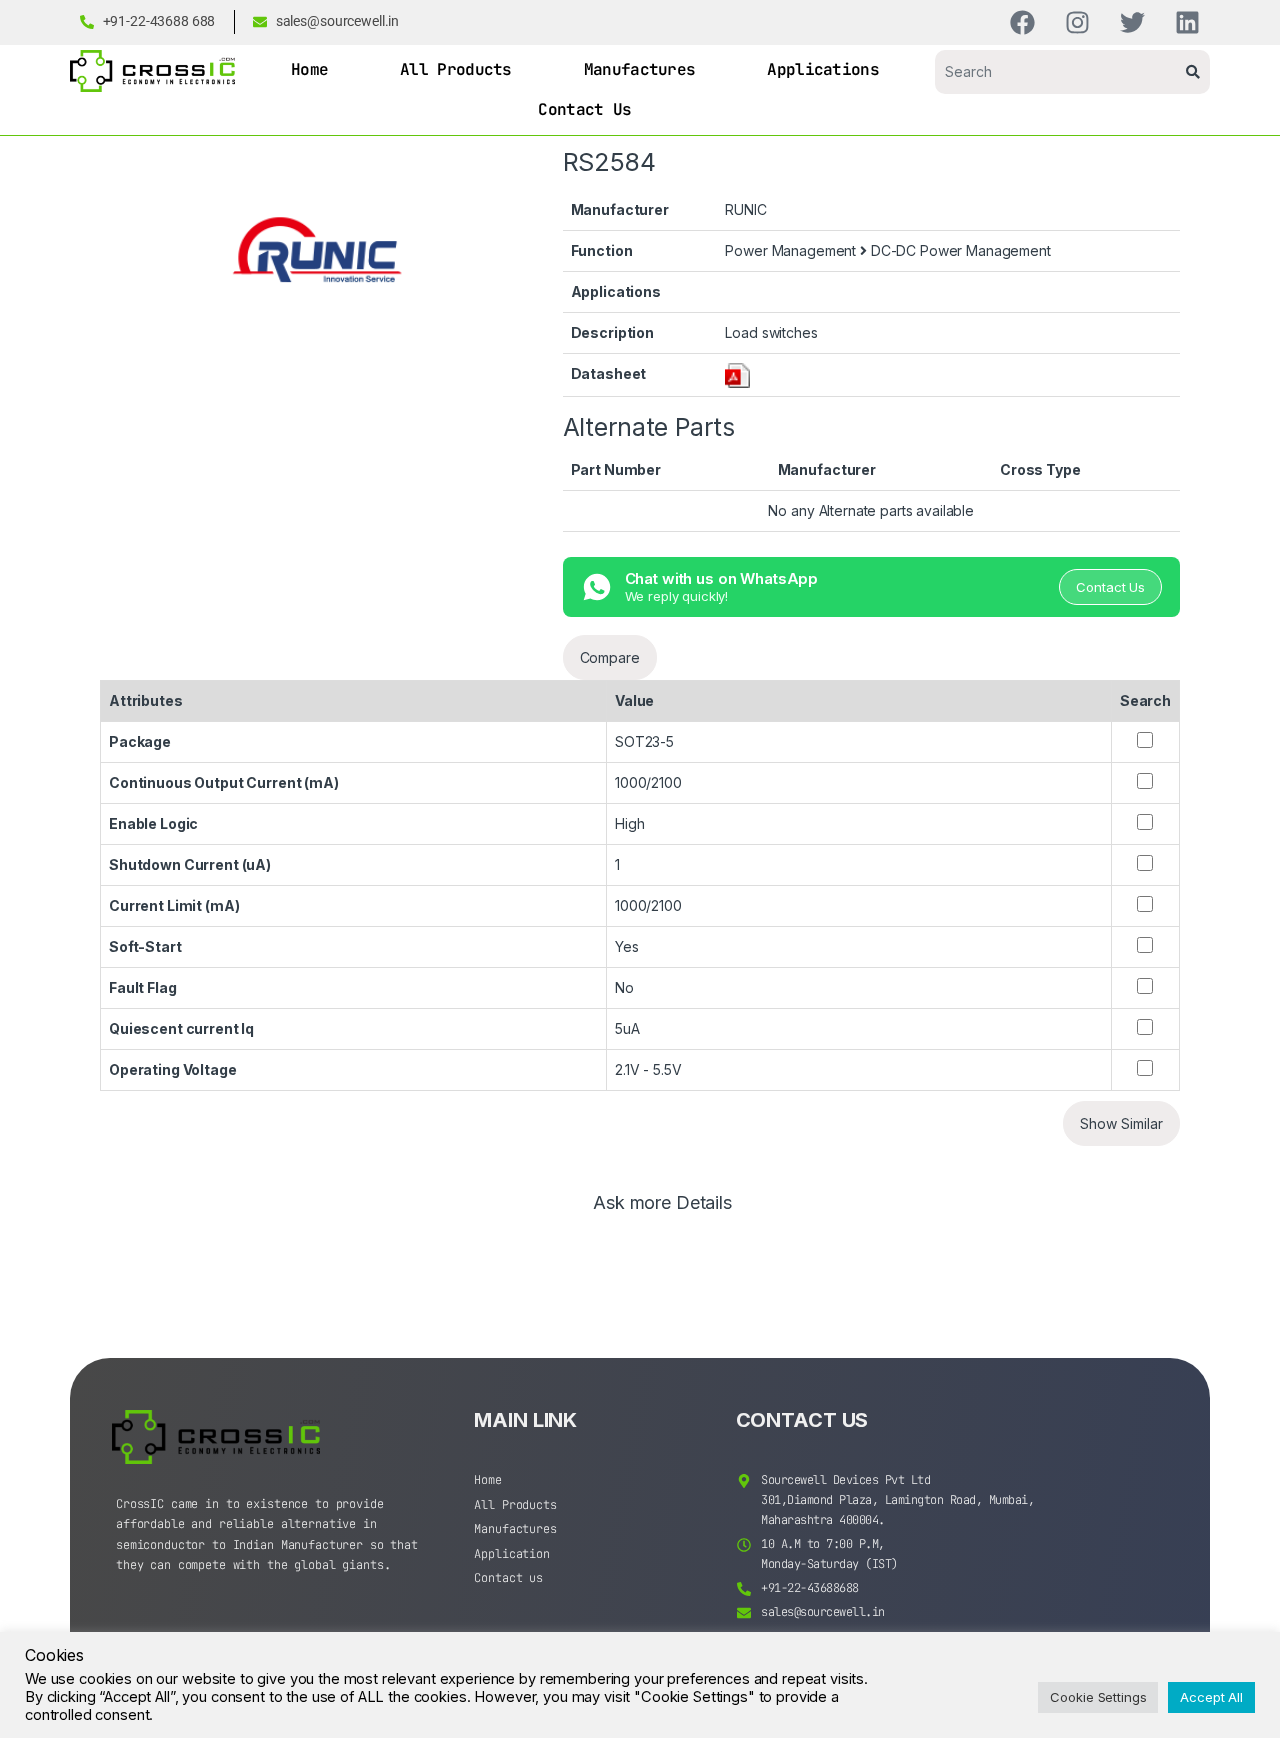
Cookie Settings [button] (1098, 1697)
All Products (456, 69)
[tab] (662, 1212)
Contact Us (584, 109)
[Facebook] (1022, 22)
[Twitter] (1132, 22)
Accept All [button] (1211, 1697)
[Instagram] (1077, 22)
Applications (823, 69)
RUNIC (745, 209)
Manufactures (640, 69)
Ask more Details (662, 1203)
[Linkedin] (1187, 22)
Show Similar (1121, 1123)
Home (309, 69)
